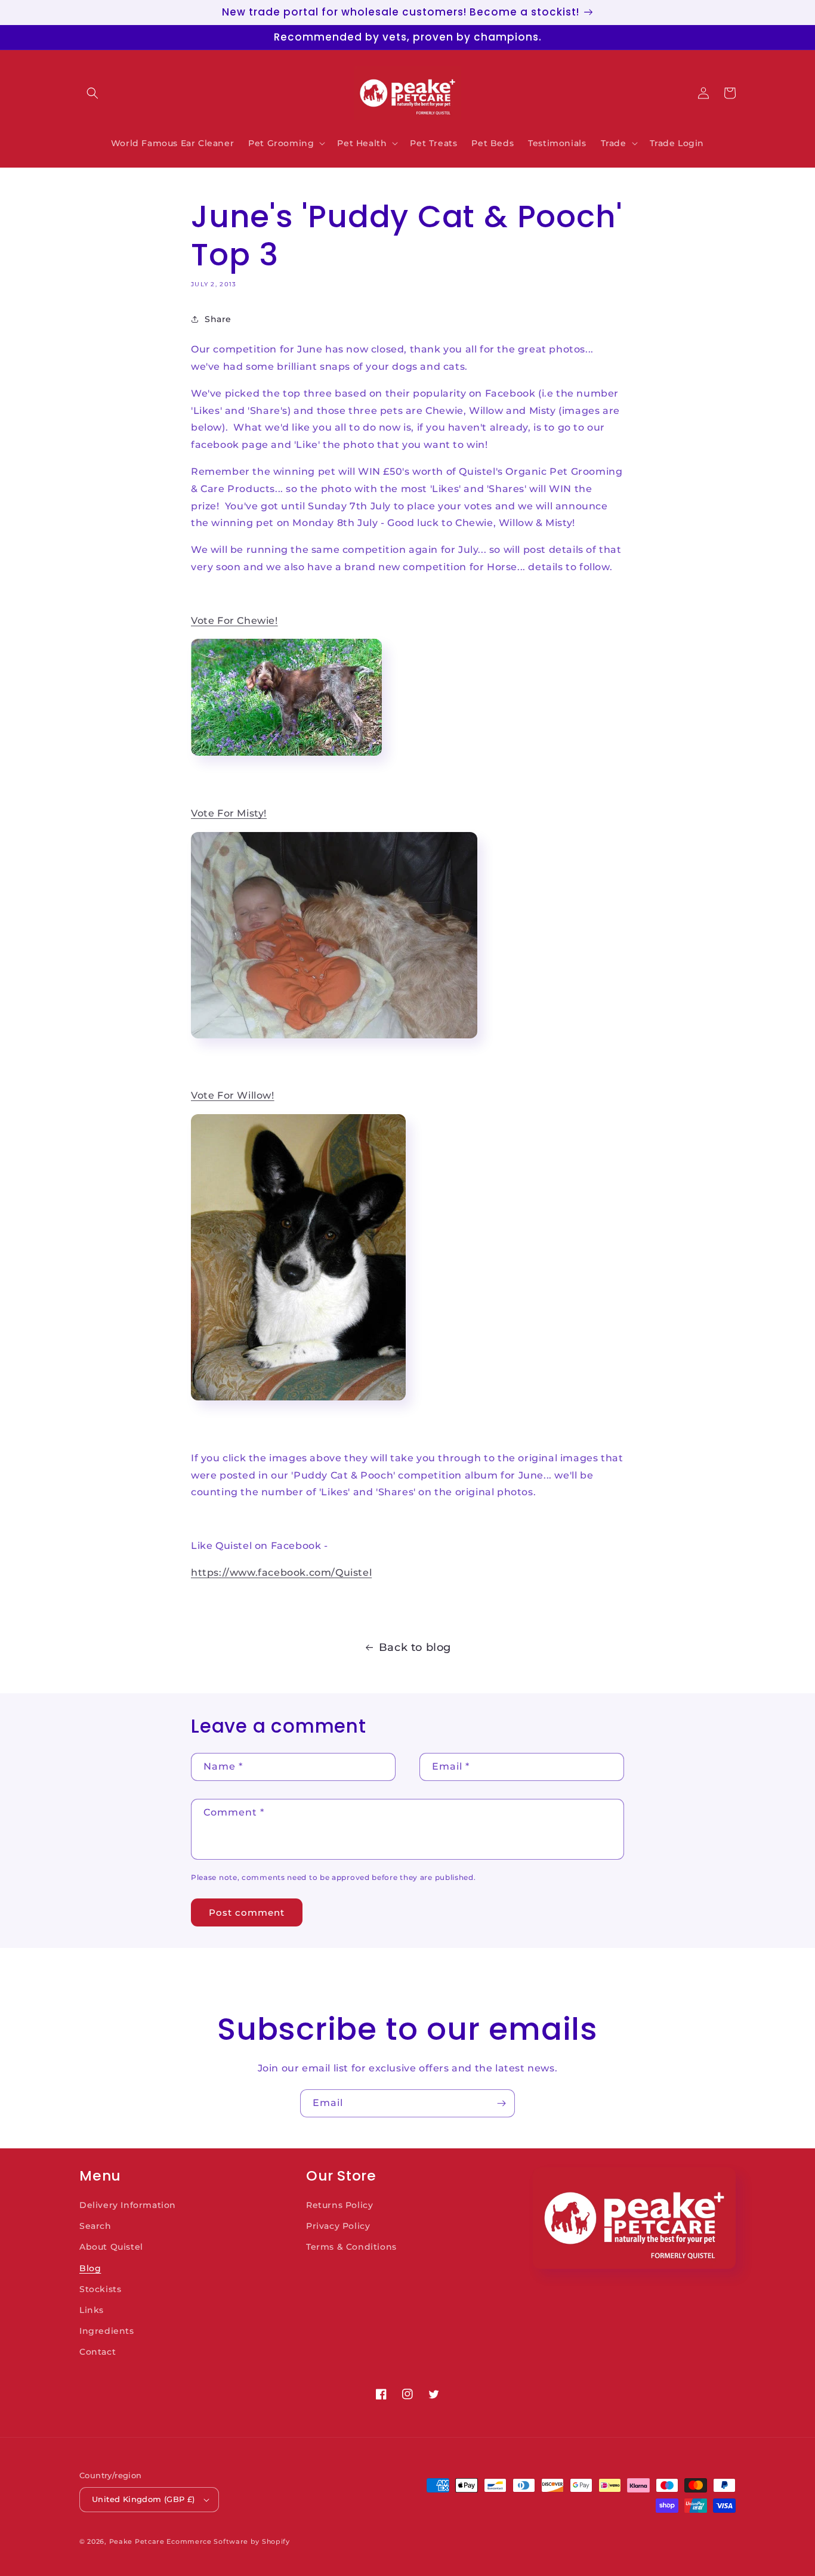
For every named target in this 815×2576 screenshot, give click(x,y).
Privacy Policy (338, 2226)
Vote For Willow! (233, 1095)
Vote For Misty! (229, 813)
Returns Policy (339, 2205)
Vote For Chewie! (234, 621)
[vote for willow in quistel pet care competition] (298, 1404)
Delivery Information (128, 2205)
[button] (92, 93)
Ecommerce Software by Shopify (228, 2541)
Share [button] (218, 319)
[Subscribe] (501, 2103)
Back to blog (415, 1647)
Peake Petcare (137, 2541)
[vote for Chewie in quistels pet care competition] (286, 760)
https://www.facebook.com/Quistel (281, 1572)
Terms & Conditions (351, 2247)
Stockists (100, 2289)
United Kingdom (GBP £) (143, 2499)
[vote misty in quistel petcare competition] (334, 1042)
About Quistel (111, 2247)
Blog (90, 2268)
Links (92, 2310)
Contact (98, 2352)
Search (95, 2226)
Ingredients (107, 2331)
